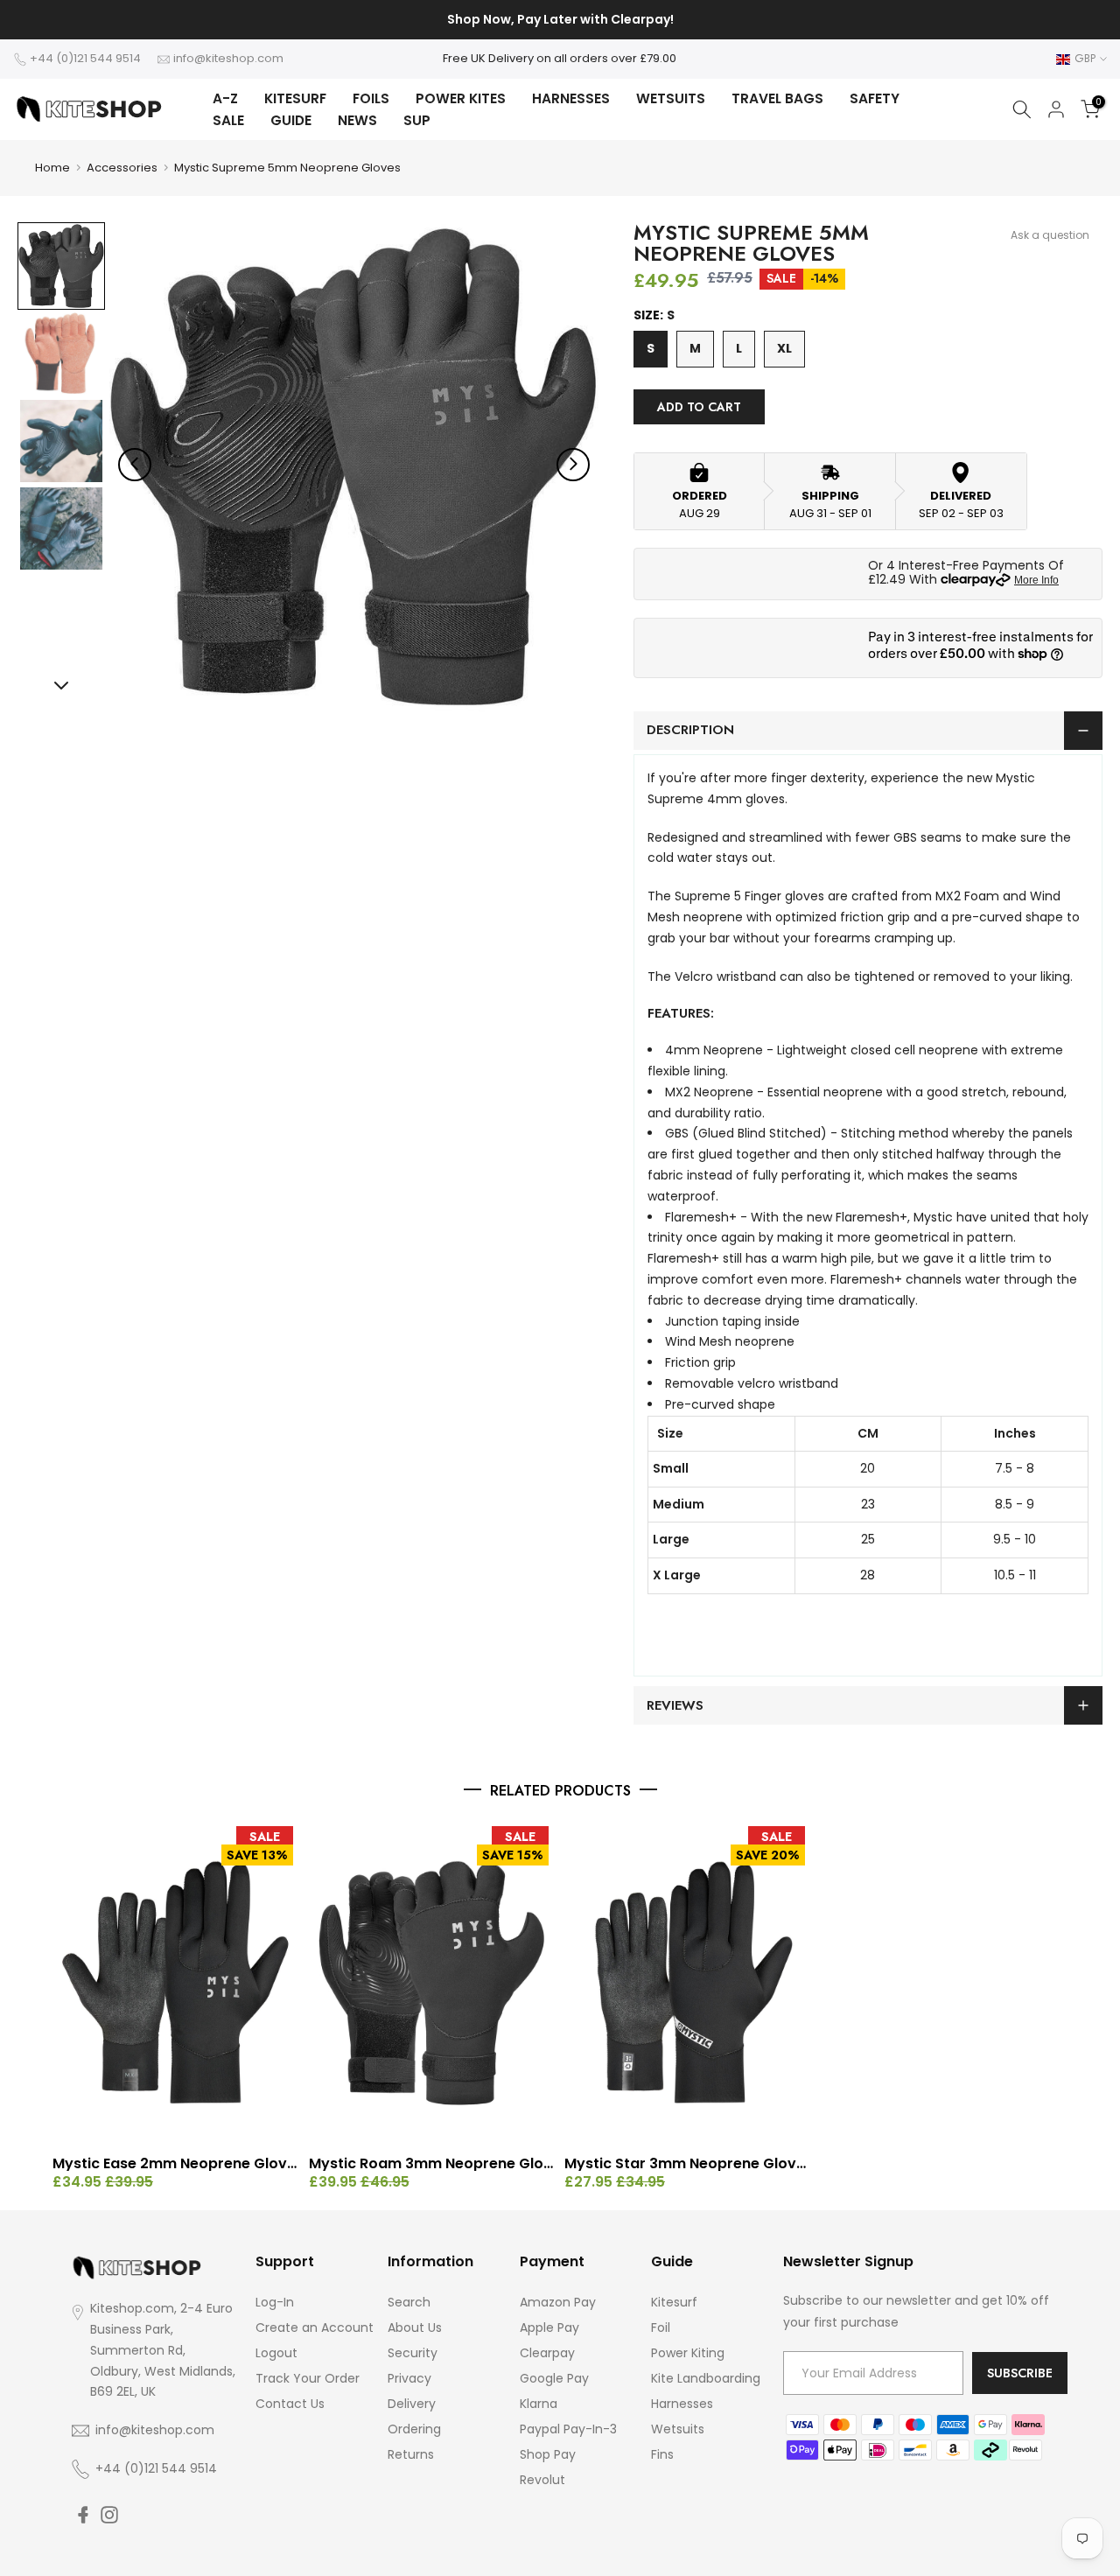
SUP (417, 120)
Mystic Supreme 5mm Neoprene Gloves (287, 168)
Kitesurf (674, 2302)
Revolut (542, 2480)
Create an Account (315, 2327)
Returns (411, 2454)
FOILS (371, 98)
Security (413, 2353)
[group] (61, 266)
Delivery (412, 2404)
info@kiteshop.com (228, 58)
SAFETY (875, 98)
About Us (415, 2327)
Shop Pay (548, 2454)
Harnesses (682, 2404)
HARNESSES (571, 98)
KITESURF (295, 98)
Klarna (539, 2404)
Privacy (409, 2378)
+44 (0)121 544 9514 (85, 58)
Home (52, 168)
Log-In (275, 2302)
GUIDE (291, 120)
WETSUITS (671, 98)
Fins (662, 2454)
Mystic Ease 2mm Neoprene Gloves (176, 2164)
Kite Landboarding (706, 2378)
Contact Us (290, 2404)
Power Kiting (688, 2353)
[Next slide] (573, 464)
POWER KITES (461, 98)
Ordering (414, 2429)
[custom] (83, 2515)
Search (409, 2302)
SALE (228, 120)
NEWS (357, 120)
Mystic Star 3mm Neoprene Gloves (688, 2164)
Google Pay (554, 2378)
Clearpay (547, 2353)
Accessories (122, 168)
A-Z (225, 98)
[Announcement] (560, 20)
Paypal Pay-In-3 (568, 2429)
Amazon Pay (558, 2302)
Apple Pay (549, 2327)
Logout (276, 2353)
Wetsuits (678, 2429)
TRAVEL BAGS (777, 98)
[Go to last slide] (135, 464)
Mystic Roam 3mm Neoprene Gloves (433, 2164)
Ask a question (1050, 235)
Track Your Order (308, 2378)
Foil (661, 2327)
